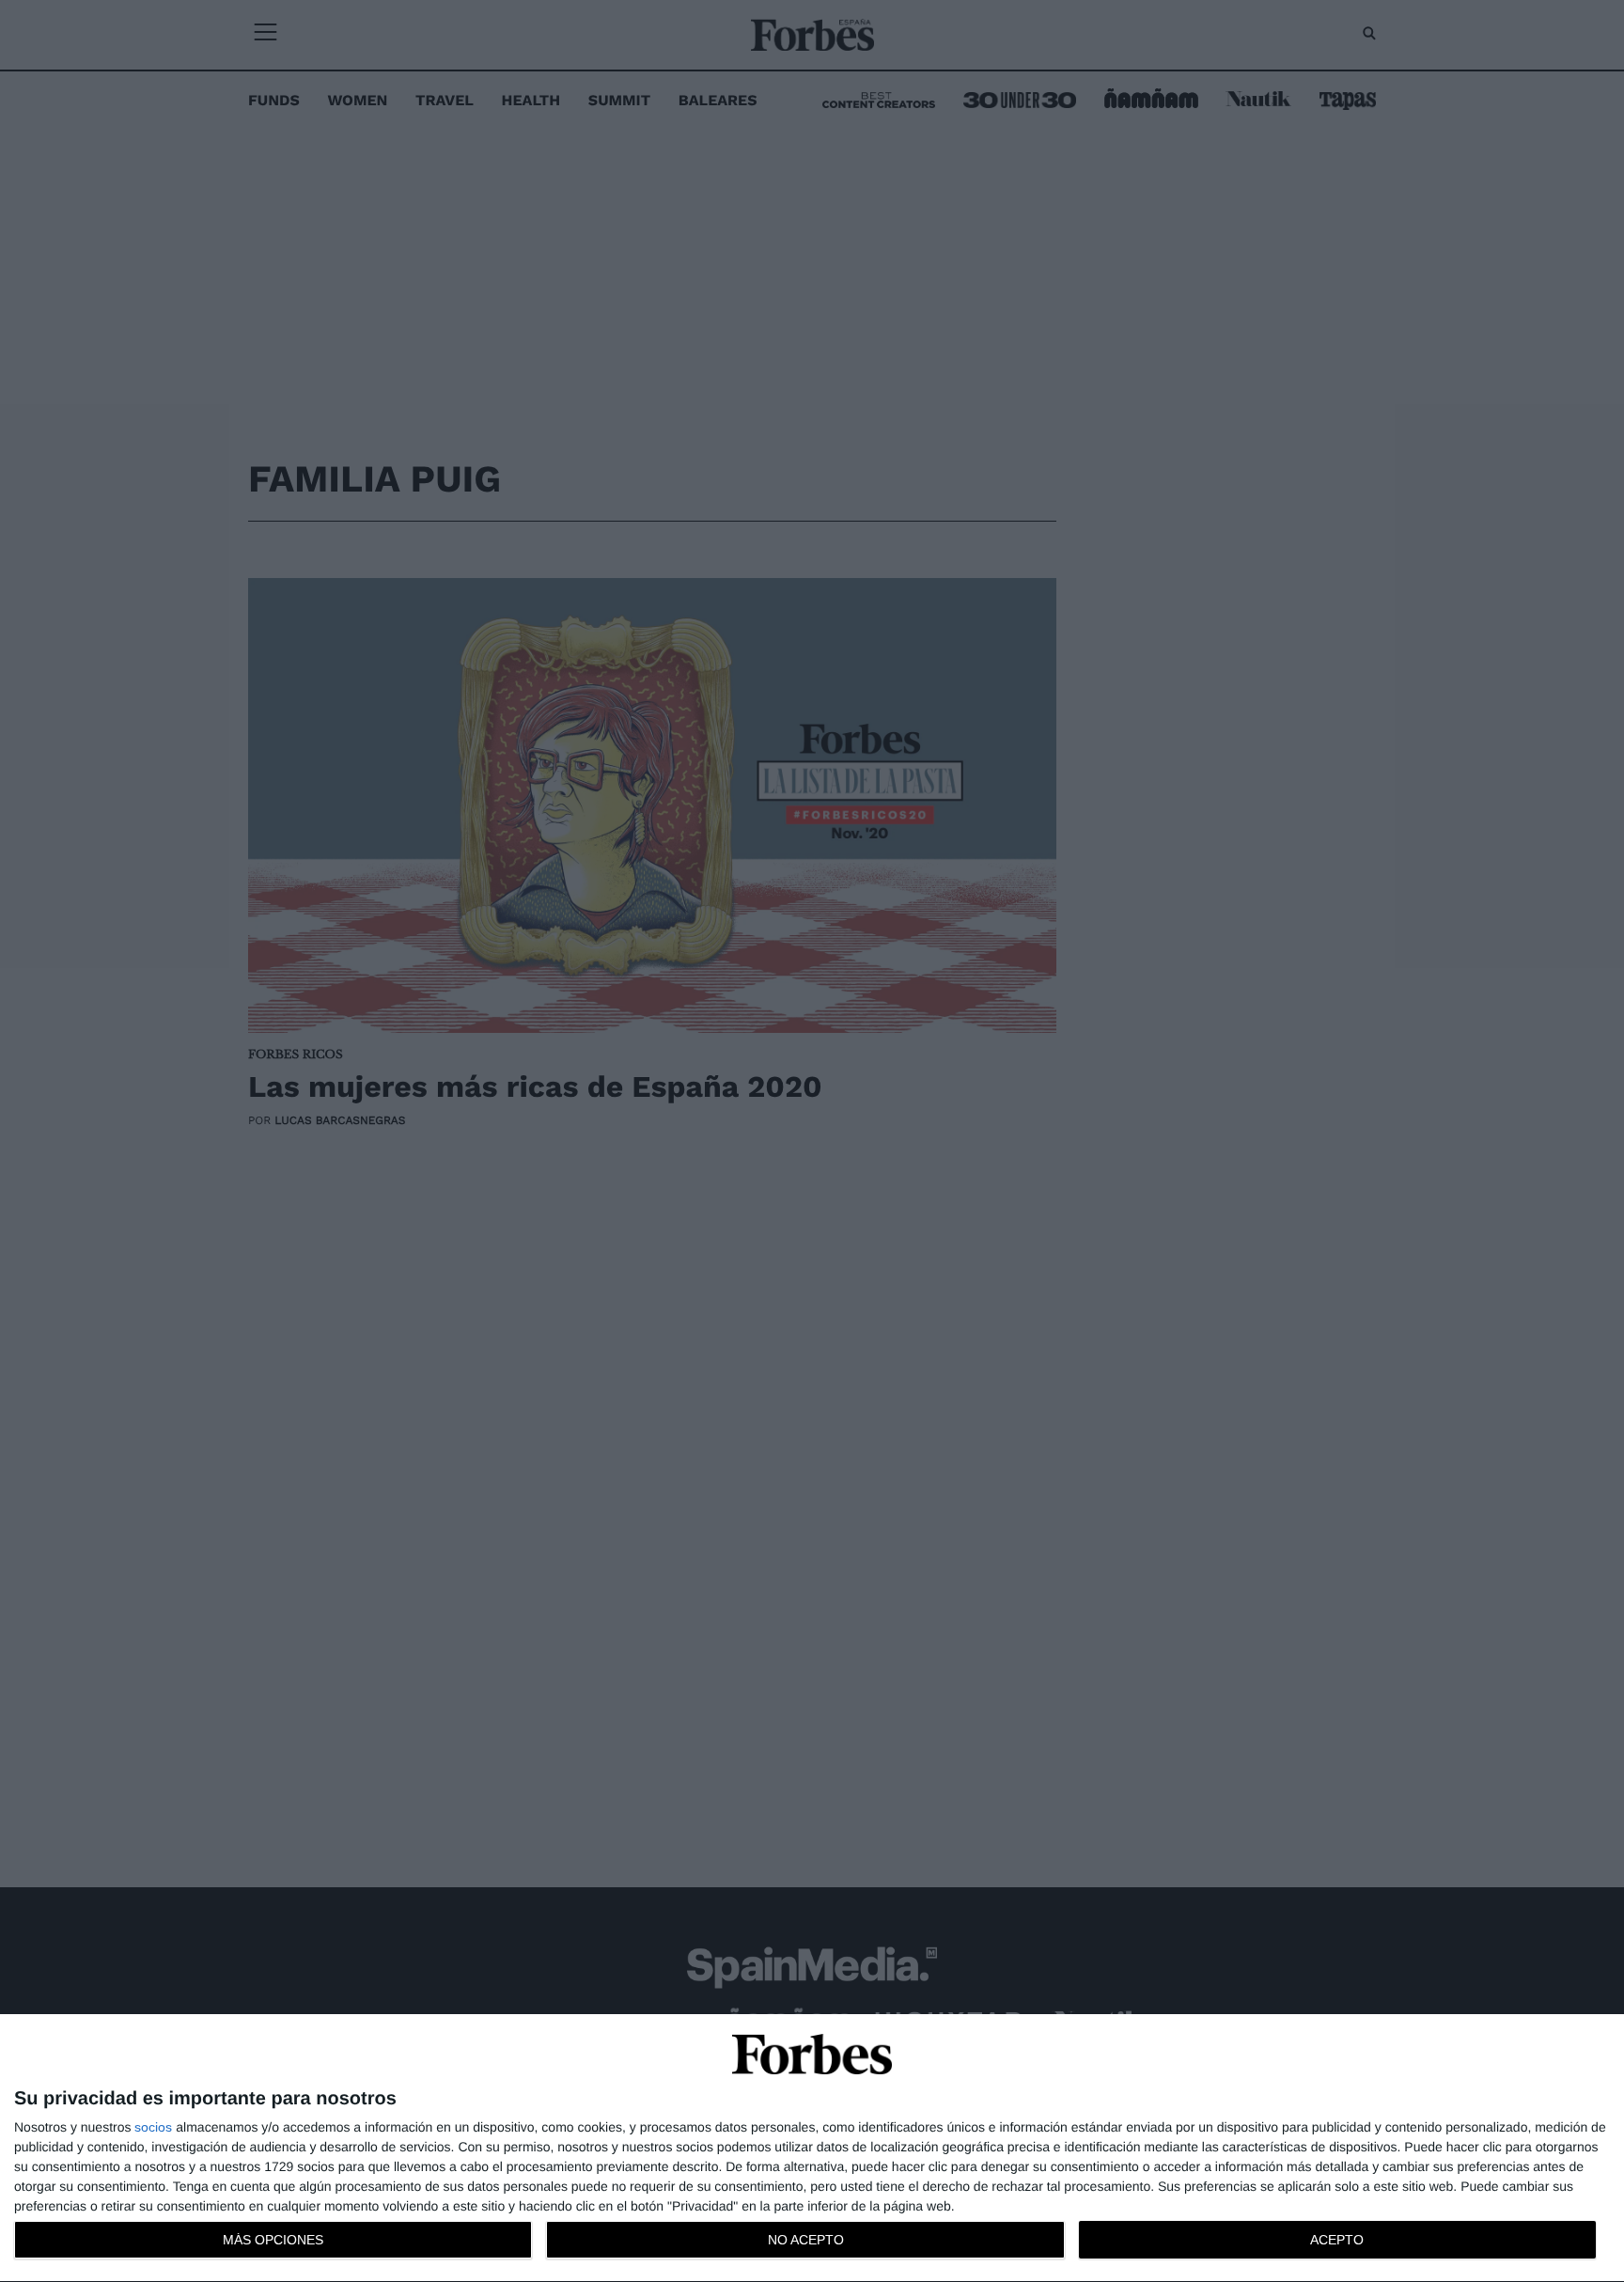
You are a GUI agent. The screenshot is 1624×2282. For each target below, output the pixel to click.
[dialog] (812, 2149)
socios (153, 2127)
